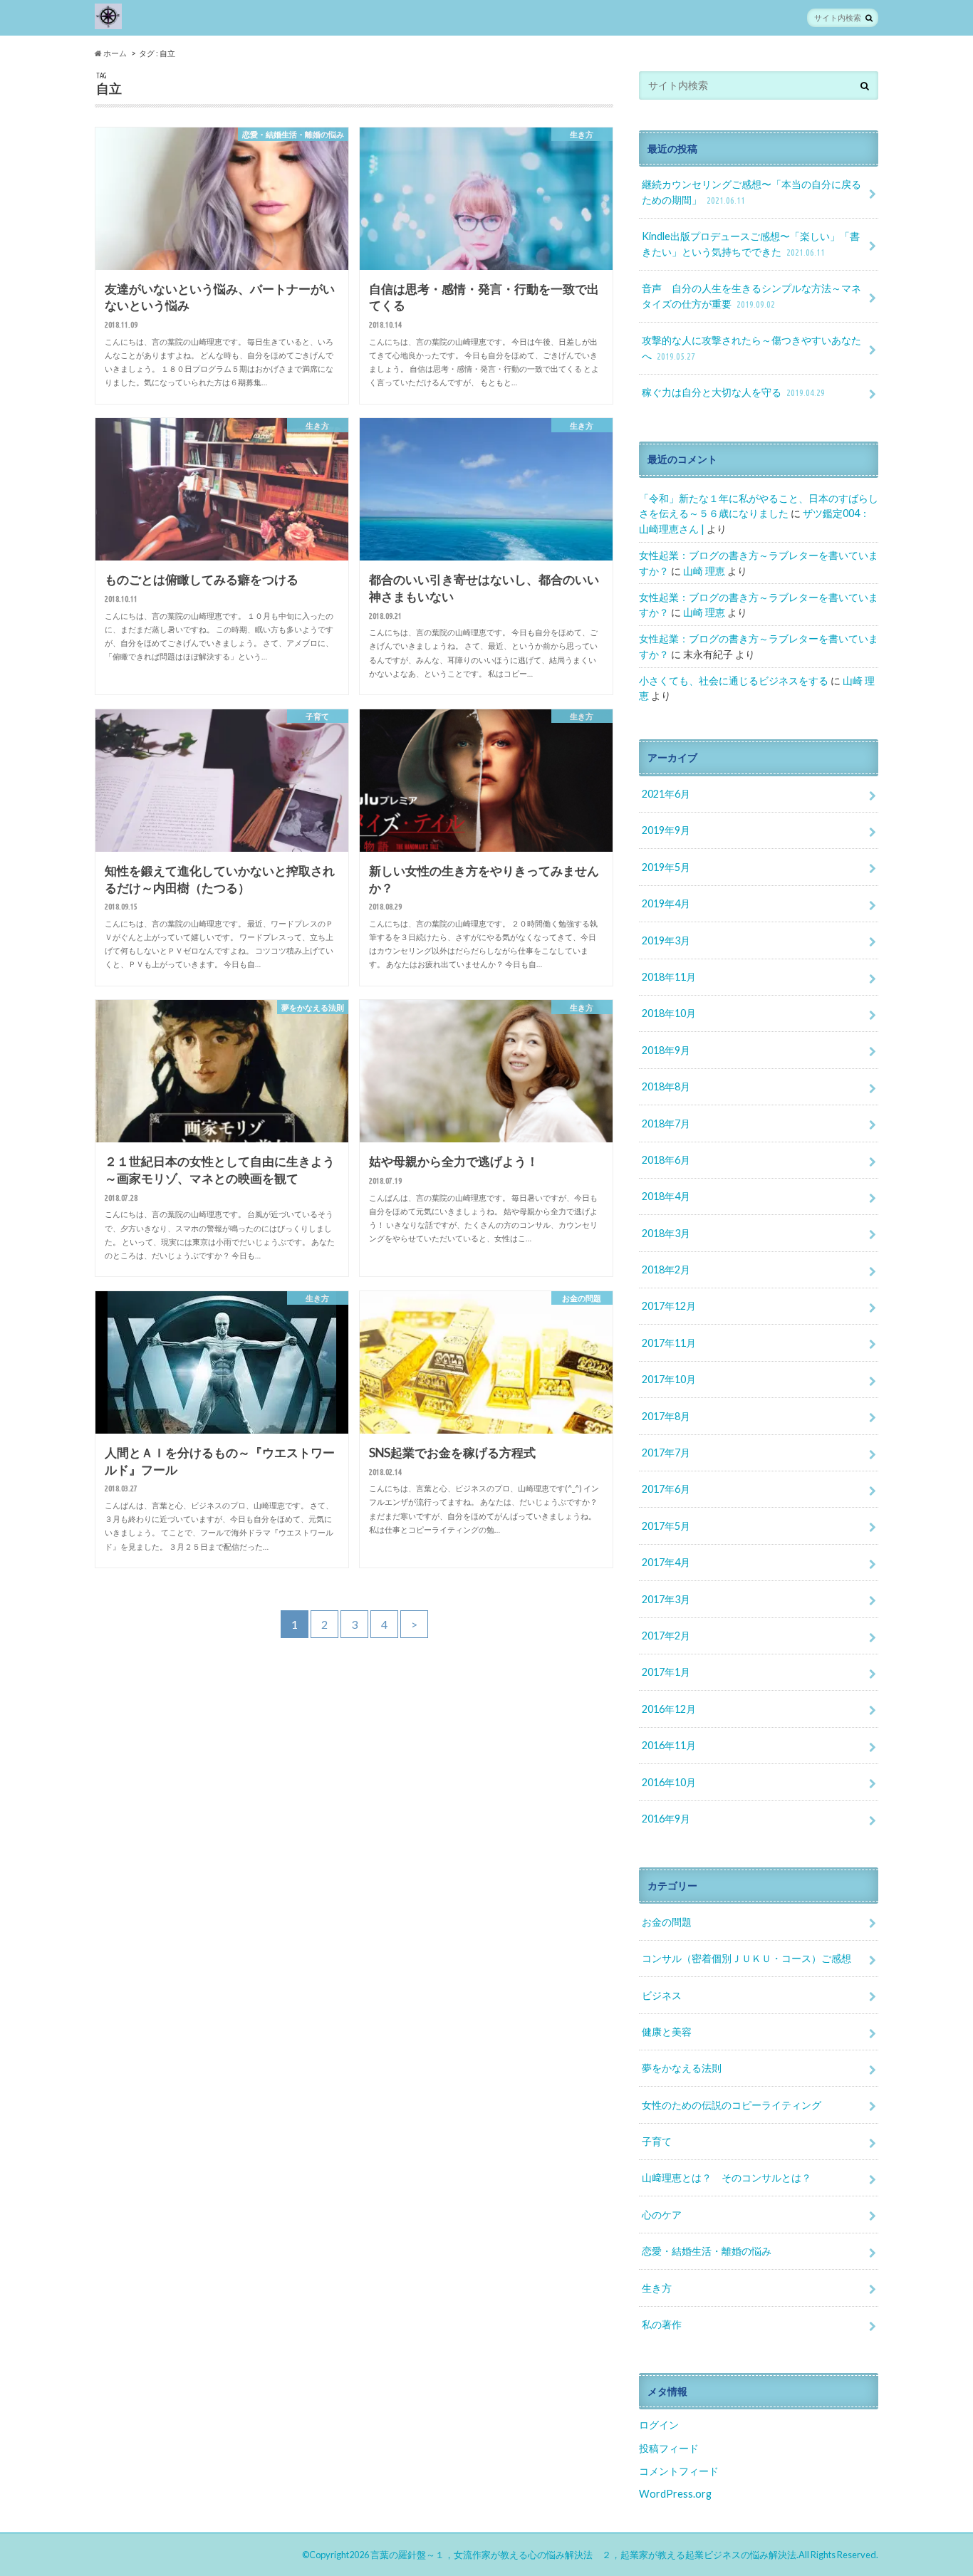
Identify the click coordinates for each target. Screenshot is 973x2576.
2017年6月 (666, 1489)
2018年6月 (666, 1160)
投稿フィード (669, 2448)
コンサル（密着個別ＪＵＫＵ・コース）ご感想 (746, 1958)
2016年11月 (669, 1745)
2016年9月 (666, 1819)
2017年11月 (669, 1343)
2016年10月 (669, 1782)
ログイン (659, 2425)
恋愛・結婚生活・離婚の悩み (707, 2251)
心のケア (662, 2215)
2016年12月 (669, 1709)
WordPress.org (675, 2494)
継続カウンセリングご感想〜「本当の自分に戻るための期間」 (751, 192)
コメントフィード (679, 2471)
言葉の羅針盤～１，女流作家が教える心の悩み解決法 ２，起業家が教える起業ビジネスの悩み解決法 (583, 2555)
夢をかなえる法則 (682, 2068)
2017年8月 (666, 1416)
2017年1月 (666, 1672)
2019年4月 (666, 903)
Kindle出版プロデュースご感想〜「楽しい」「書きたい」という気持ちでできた (751, 244)
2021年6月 (666, 794)
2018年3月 (666, 1233)
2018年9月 (666, 1050)
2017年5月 (666, 1526)
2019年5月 (666, 867)
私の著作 (662, 2324)
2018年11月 (669, 977)
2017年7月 (666, 1453)
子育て (657, 2141)
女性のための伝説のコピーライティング (732, 2105)
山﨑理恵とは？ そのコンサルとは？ (727, 2178)
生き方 (657, 2288)
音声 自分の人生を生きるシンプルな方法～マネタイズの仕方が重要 (751, 296)
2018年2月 (666, 1269)
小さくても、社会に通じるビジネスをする (734, 680)
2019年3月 (666, 940)
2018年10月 (669, 1013)
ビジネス (662, 1995)
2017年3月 (666, 1599)
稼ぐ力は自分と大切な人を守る (733, 392)
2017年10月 (669, 1379)
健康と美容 (667, 2032)
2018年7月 (666, 1123)
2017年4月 (666, 1562)
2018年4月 (666, 1196)
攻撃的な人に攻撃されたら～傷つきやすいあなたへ (751, 348)
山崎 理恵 (704, 571)
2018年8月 (666, 1086)
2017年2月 (666, 1636)
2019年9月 (666, 830)
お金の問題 (667, 1922)
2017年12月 (669, 1306)
